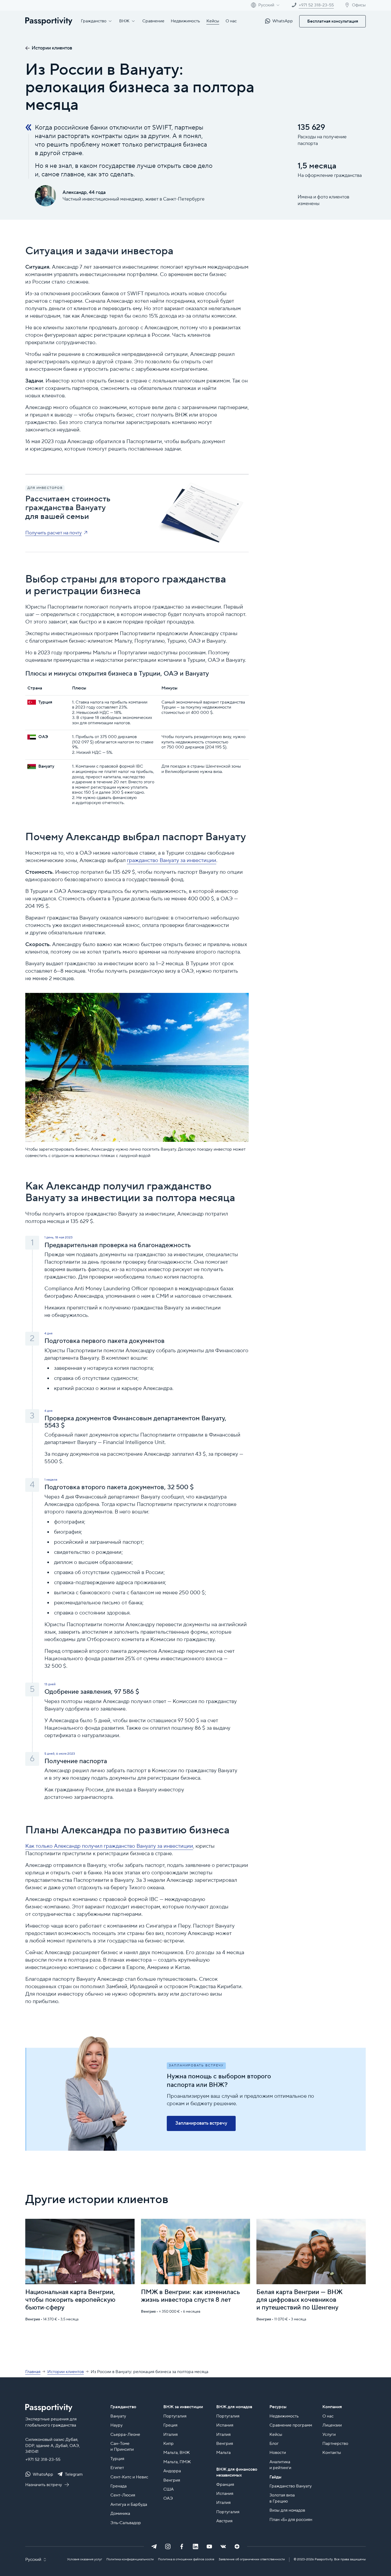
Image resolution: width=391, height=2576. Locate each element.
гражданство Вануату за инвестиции (172, 860)
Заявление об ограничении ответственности (252, 2559)
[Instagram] (168, 2546)
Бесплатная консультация (333, 21)
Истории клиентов (52, 48)
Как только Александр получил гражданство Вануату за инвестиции (109, 1846)
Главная (33, 2372)
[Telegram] (154, 2546)
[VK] (223, 2546)
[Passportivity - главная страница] (49, 21)
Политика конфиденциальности (130, 2559)
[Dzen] (237, 2546)
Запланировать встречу (201, 2123)
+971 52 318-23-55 (43, 2460)
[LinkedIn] (195, 2546)
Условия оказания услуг (85, 2559)
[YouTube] (209, 2546)
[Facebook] (182, 2546)
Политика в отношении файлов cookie (186, 2559)
